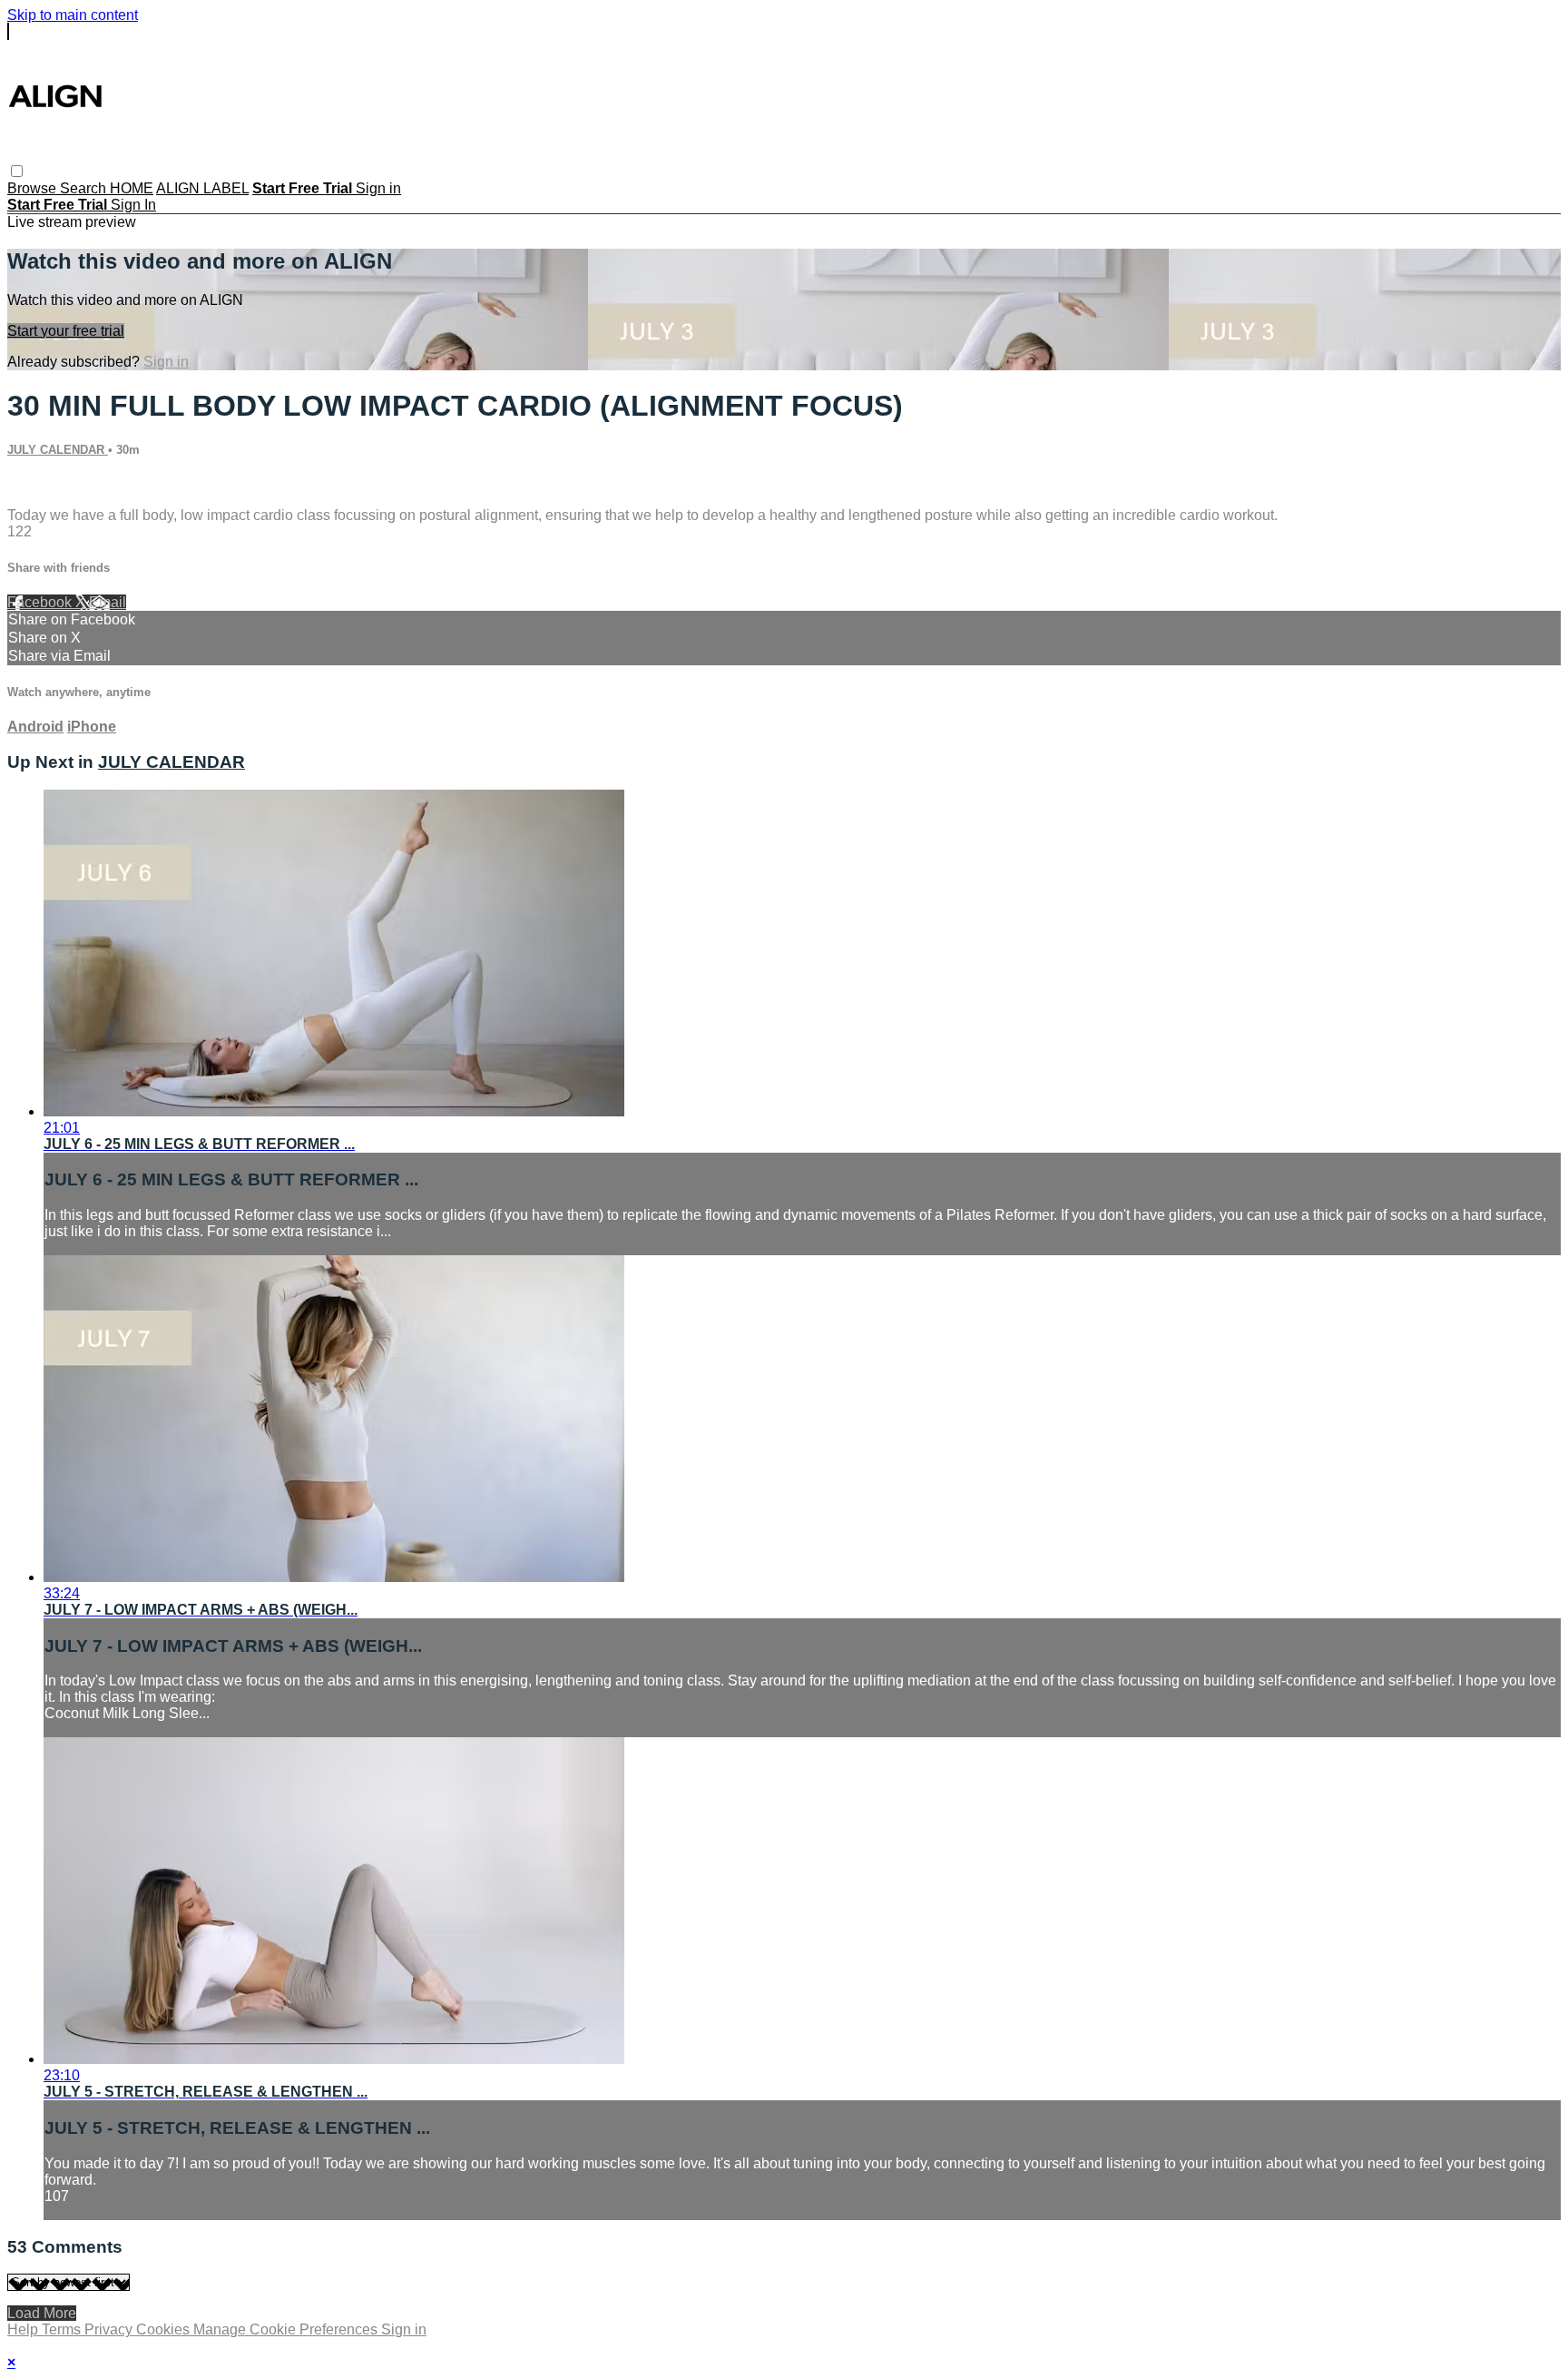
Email (108, 602)
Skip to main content (73, 15)
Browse (34, 188)
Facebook (41, 602)
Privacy (110, 2329)
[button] (17, 171)
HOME (132, 188)
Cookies (165, 2329)
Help (24, 2329)
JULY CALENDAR (58, 450)
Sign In (133, 205)
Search (85, 188)
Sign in (378, 188)
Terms (63, 2329)
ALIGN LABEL (202, 188)
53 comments (50, 484)
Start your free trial (66, 331)
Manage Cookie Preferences (287, 2329)
